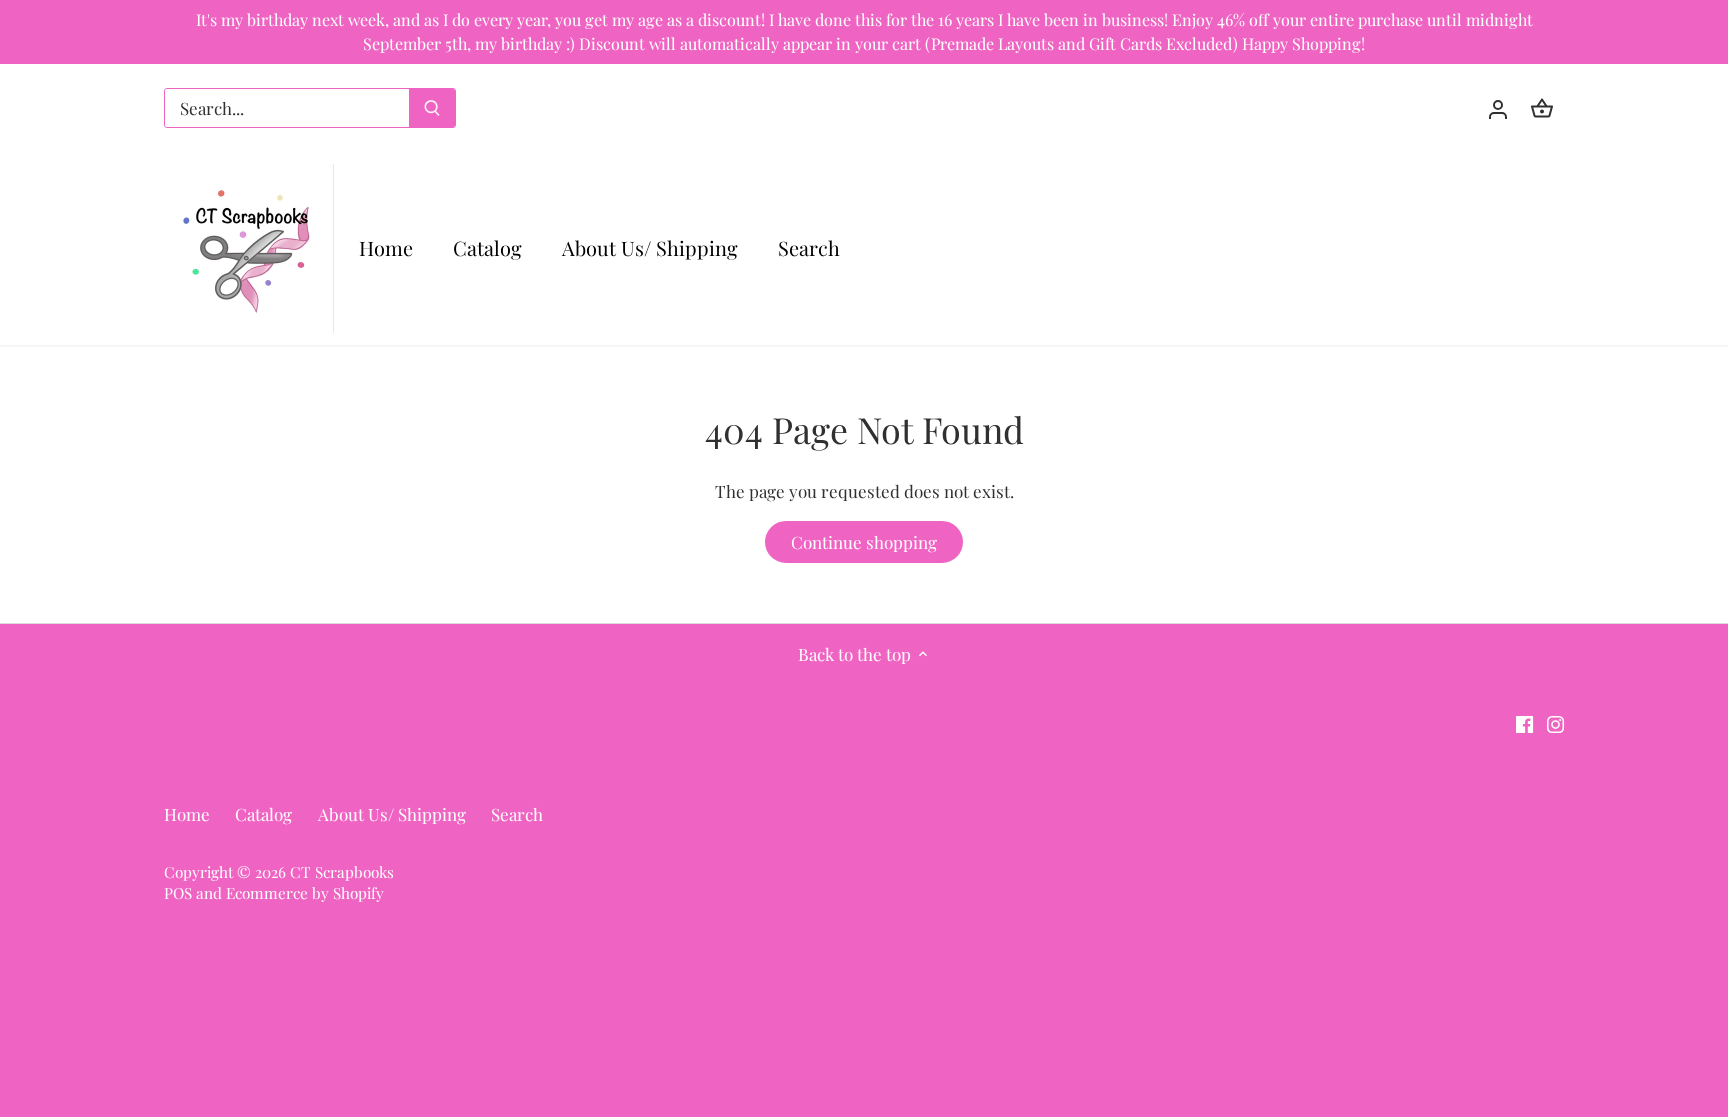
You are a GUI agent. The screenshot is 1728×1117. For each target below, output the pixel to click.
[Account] (1498, 107)
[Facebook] (1524, 723)
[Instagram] (1555, 723)
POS (178, 892)
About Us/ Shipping (392, 814)
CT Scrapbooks (342, 871)
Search (517, 814)
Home (187, 814)
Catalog (263, 814)
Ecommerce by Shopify (305, 892)
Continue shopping (864, 542)
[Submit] (432, 108)
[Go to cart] (1542, 107)
